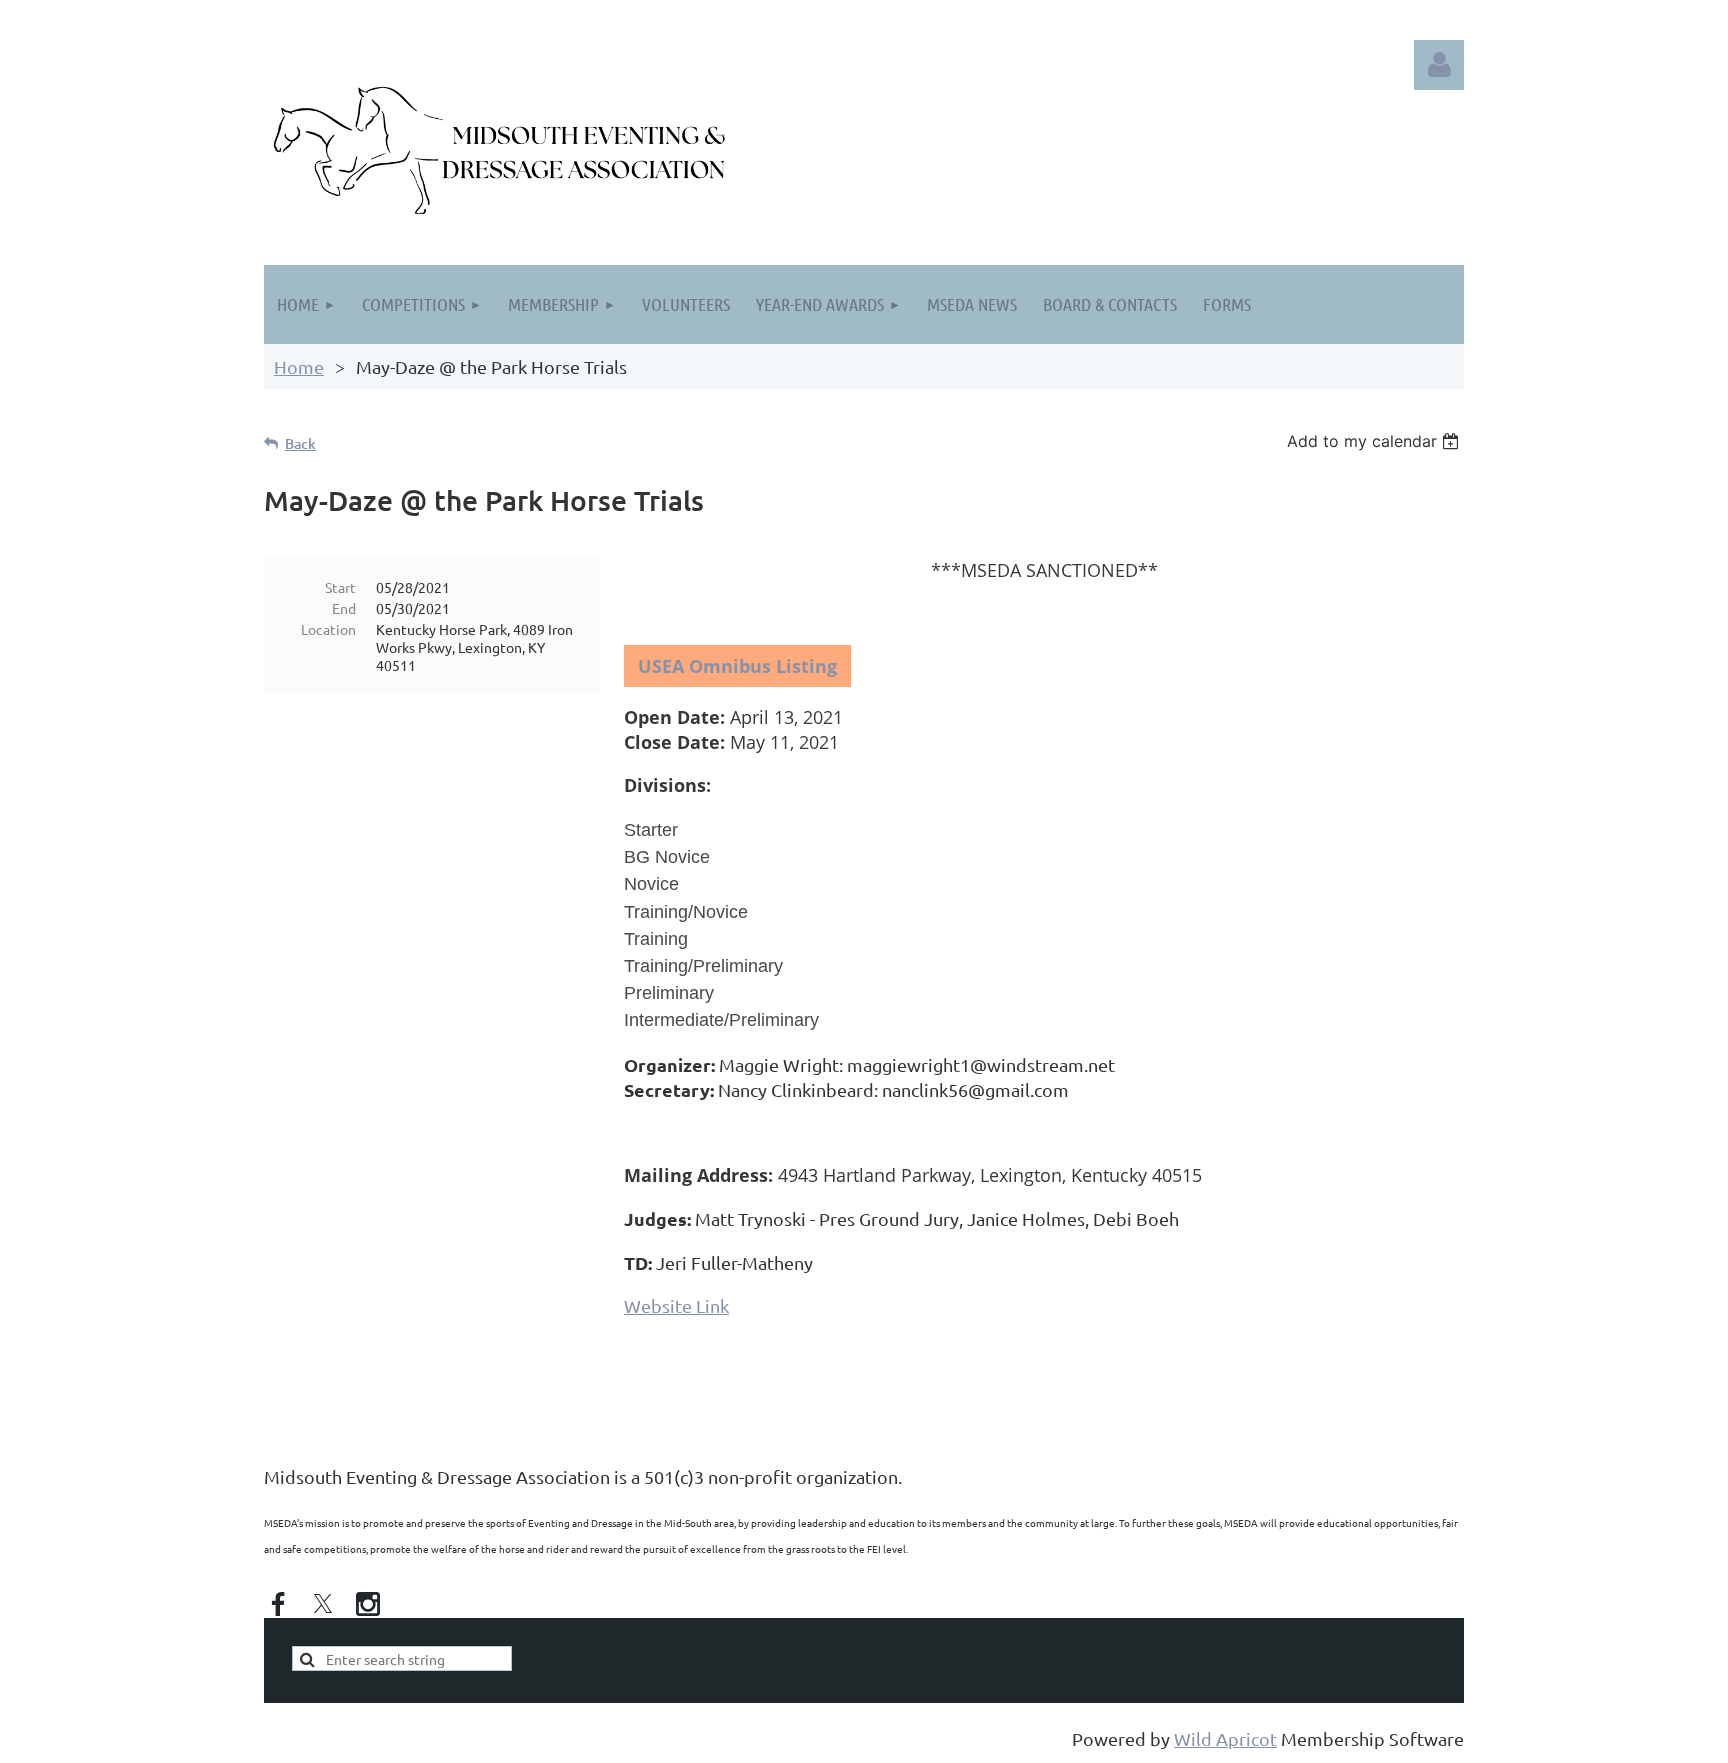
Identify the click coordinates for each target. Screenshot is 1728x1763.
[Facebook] (278, 1604)
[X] (323, 1604)
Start (340, 587)
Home (299, 366)
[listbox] (1375, 441)
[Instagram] (368, 1604)
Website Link (676, 1305)
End (344, 608)
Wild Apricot (1225, 1738)
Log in (1439, 65)
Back (300, 443)
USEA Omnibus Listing (737, 666)
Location (328, 629)
